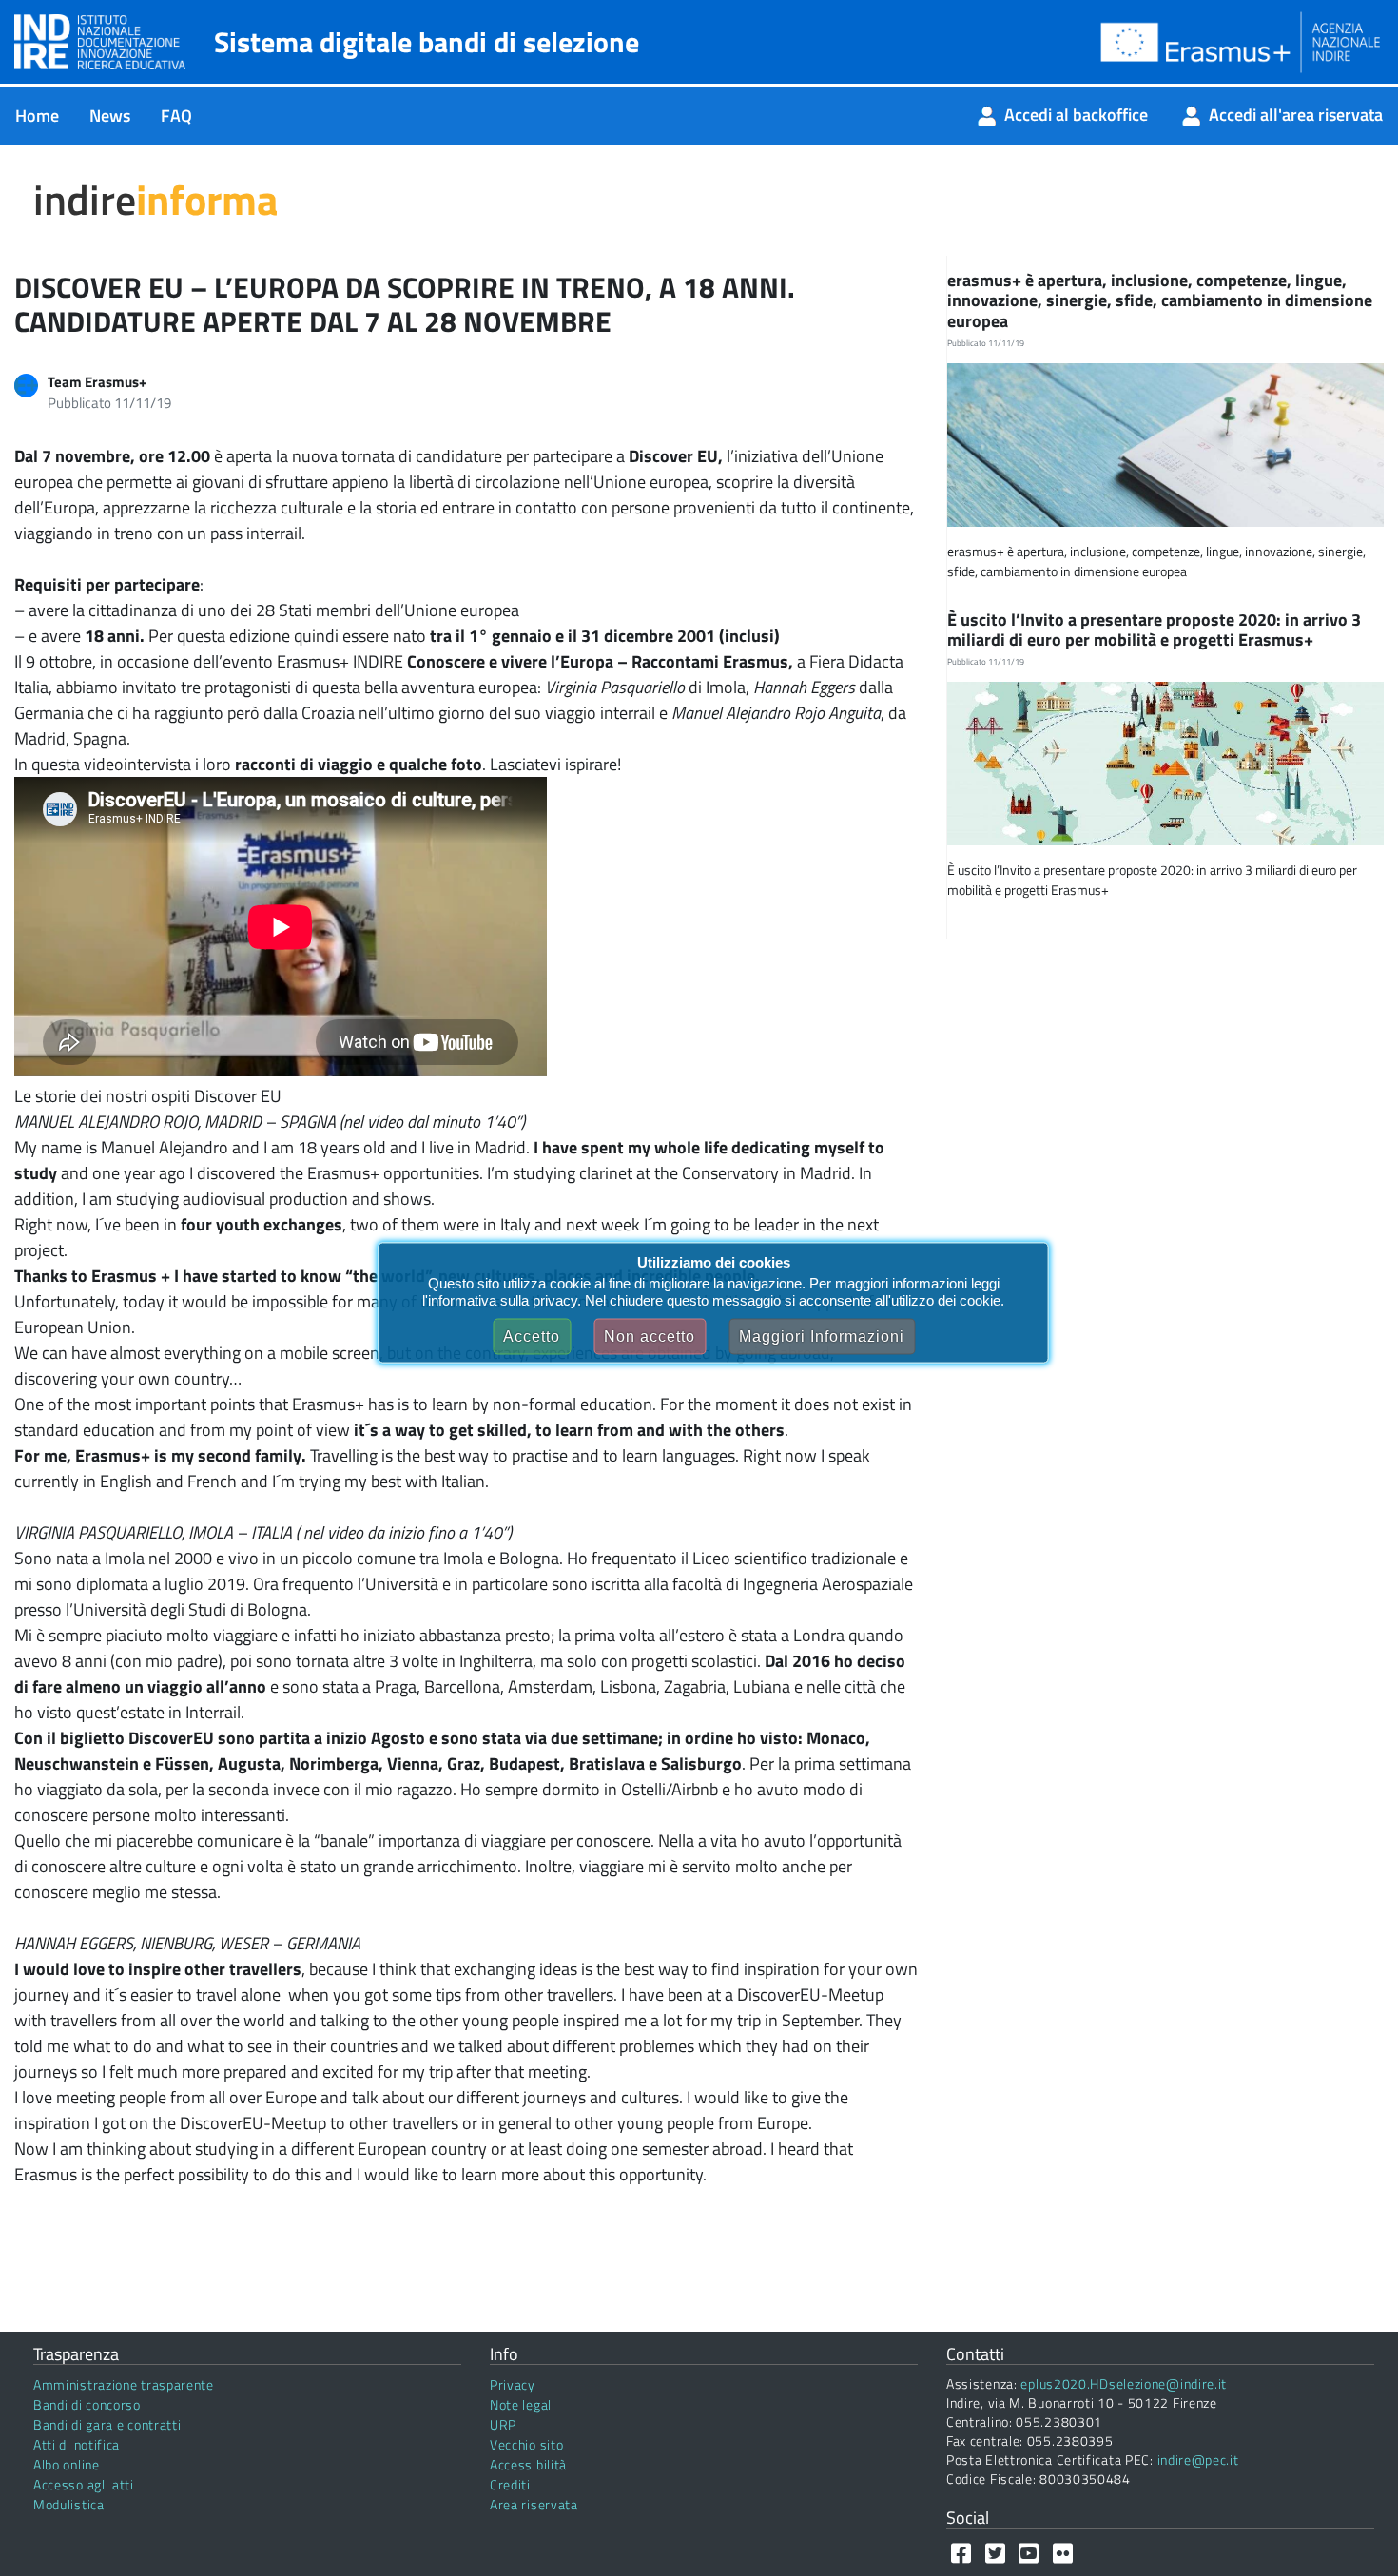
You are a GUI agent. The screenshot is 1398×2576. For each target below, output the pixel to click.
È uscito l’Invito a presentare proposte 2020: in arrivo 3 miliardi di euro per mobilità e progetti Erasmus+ (1154, 630)
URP (503, 2424)
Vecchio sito (526, 2444)
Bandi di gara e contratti (107, 2424)
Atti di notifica (77, 2444)
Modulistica (69, 2504)
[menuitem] (37, 116)
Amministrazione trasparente (124, 2384)
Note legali (523, 2404)
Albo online (67, 2464)
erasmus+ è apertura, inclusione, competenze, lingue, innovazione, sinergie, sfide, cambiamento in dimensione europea (1160, 300)
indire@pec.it (1198, 2460)
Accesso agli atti (84, 2484)
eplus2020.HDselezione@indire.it (1124, 2383)
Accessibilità (528, 2464)
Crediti (510, 2484)
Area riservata (534, 2504)
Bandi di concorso (87, 2404)
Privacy (513, 2384)
